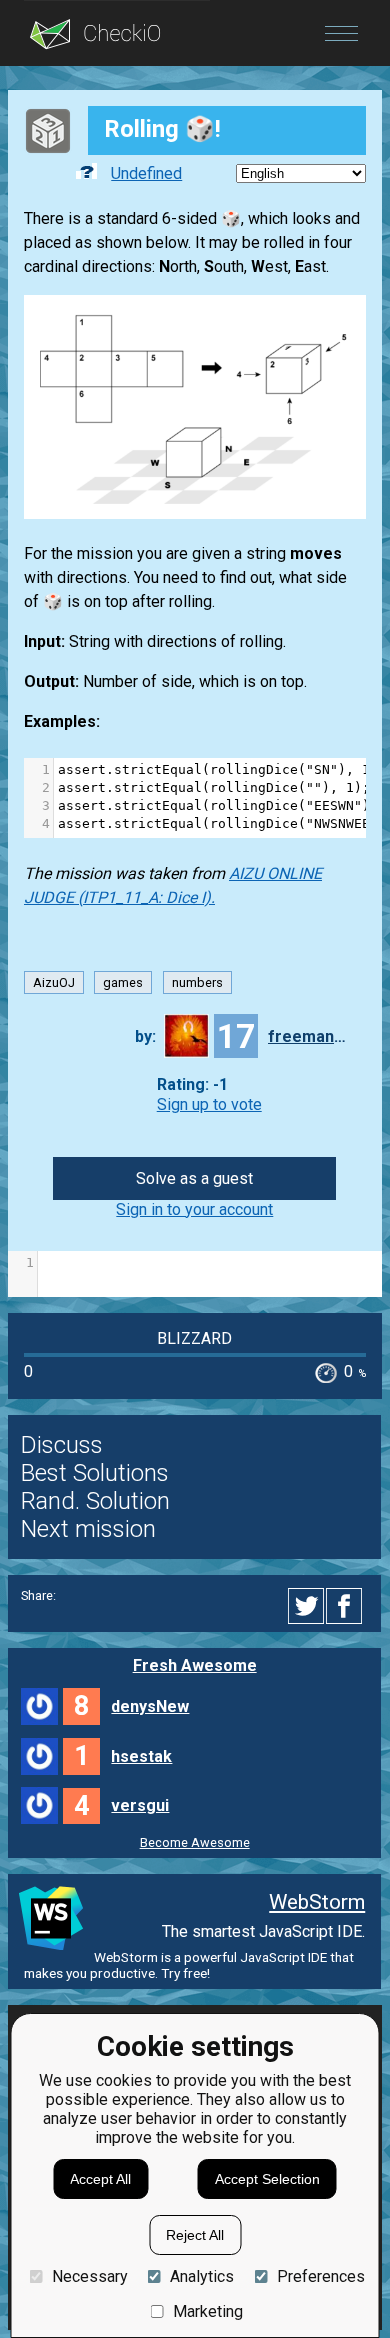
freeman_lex (308, 1036)
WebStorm (317, 1902)
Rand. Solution (95, 1501)
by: (145, 1036)
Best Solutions (95, 1473)
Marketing (208, 2311)
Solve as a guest (194, 1178)
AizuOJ (54, 982)
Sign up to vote (209, 1104)
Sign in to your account (194, 1209)
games (123, 982)
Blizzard (194, 1338)
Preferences (320, 2276)
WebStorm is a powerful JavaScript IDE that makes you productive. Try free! (189, 1965)
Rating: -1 (192, 1085)
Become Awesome (195, 1842)
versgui (140, 1805)
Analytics (202, 2276)
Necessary (89, 2276)
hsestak (141, 1756)
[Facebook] (347, 1606)
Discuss (62, 1445)
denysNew (150, 1706)
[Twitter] (307, 1606)
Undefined (146, 173)
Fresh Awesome (195, 1665)
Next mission (88, 1529)
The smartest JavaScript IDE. (263, 1931)
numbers (197, 982)
